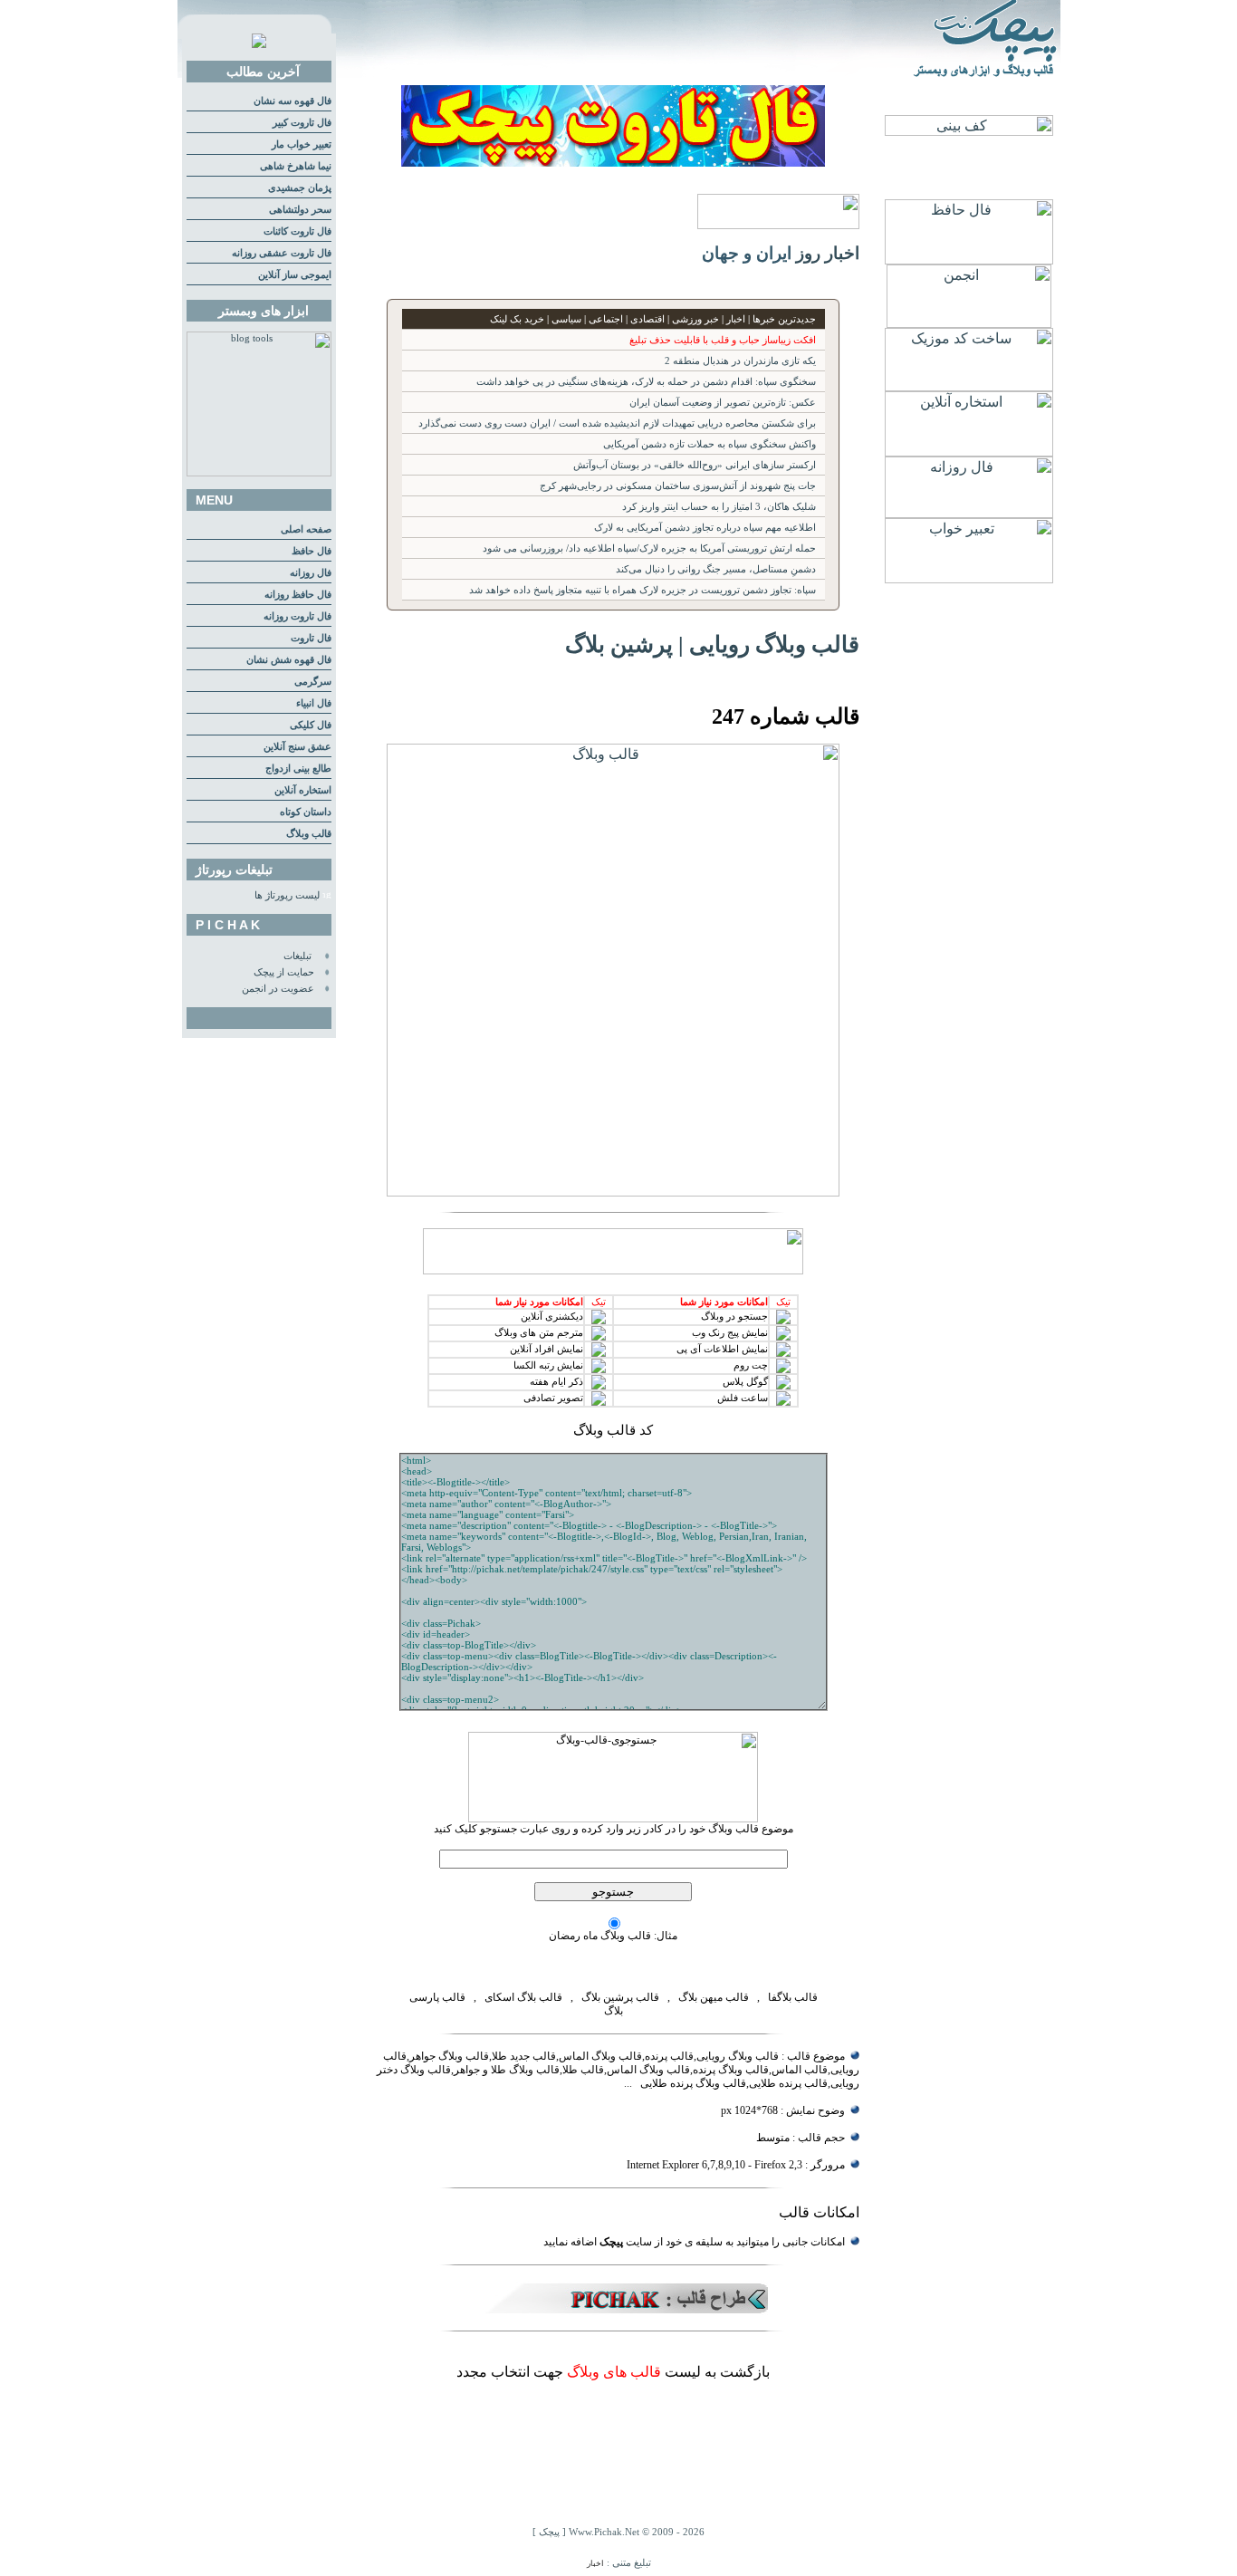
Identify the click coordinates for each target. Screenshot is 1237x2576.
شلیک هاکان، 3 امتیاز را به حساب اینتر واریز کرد (719, 507)
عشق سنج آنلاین (297, 747)
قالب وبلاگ (309, 834)
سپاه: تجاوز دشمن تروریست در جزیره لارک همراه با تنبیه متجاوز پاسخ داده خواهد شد (642, 590)
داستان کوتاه (306, 812)
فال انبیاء (314, 703)
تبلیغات (297, 956)
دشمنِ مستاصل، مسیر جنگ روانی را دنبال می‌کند (716, 569)
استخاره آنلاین (303, 790)
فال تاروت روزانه (297, 616)
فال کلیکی (311, 725)
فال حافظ (312, 551)
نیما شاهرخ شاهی (296, 166)
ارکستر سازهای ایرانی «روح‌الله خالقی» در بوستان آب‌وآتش (695, 465)
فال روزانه (311, 573)
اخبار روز (828, 253)
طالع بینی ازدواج (298, 769)
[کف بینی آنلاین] (969, 131)
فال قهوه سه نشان (292, 101)
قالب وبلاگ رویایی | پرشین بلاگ (712, 644)
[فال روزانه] (969, 513)
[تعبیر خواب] (969, 578)
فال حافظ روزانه (298, 595)
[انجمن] (969, 323)
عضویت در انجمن (278, 989)
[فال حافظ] (969, 260)
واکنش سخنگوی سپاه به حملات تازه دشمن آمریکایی (710, 444)
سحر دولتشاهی (300, 210)
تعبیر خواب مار (302, 144)
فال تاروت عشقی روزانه (282, 253)
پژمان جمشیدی (300, 188)
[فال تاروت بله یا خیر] (613, 162)
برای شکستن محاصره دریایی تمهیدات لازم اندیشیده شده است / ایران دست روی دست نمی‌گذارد (617, 423)
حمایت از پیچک (284, 972)
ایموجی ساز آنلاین (295, 275)
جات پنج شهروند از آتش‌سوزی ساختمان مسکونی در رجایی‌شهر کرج (678, 486)
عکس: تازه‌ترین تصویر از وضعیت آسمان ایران (723, 403)
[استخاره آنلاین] (969, 452)
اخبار (595, 2563)
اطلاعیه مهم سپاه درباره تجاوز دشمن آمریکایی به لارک (705, 528)
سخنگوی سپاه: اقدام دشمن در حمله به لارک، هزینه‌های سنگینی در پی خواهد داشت (646, 382)
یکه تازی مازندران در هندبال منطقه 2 (740, 361)
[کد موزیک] (969, 386)
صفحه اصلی (306, 529)
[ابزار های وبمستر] (259, 473)
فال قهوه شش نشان (289, 660)
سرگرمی (313, 682)
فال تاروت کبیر (302, 123)
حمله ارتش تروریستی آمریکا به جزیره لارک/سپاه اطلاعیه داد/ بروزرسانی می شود (649, 548)
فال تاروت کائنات (297, 231)
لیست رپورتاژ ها (287, 895)
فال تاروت (311, 638)
